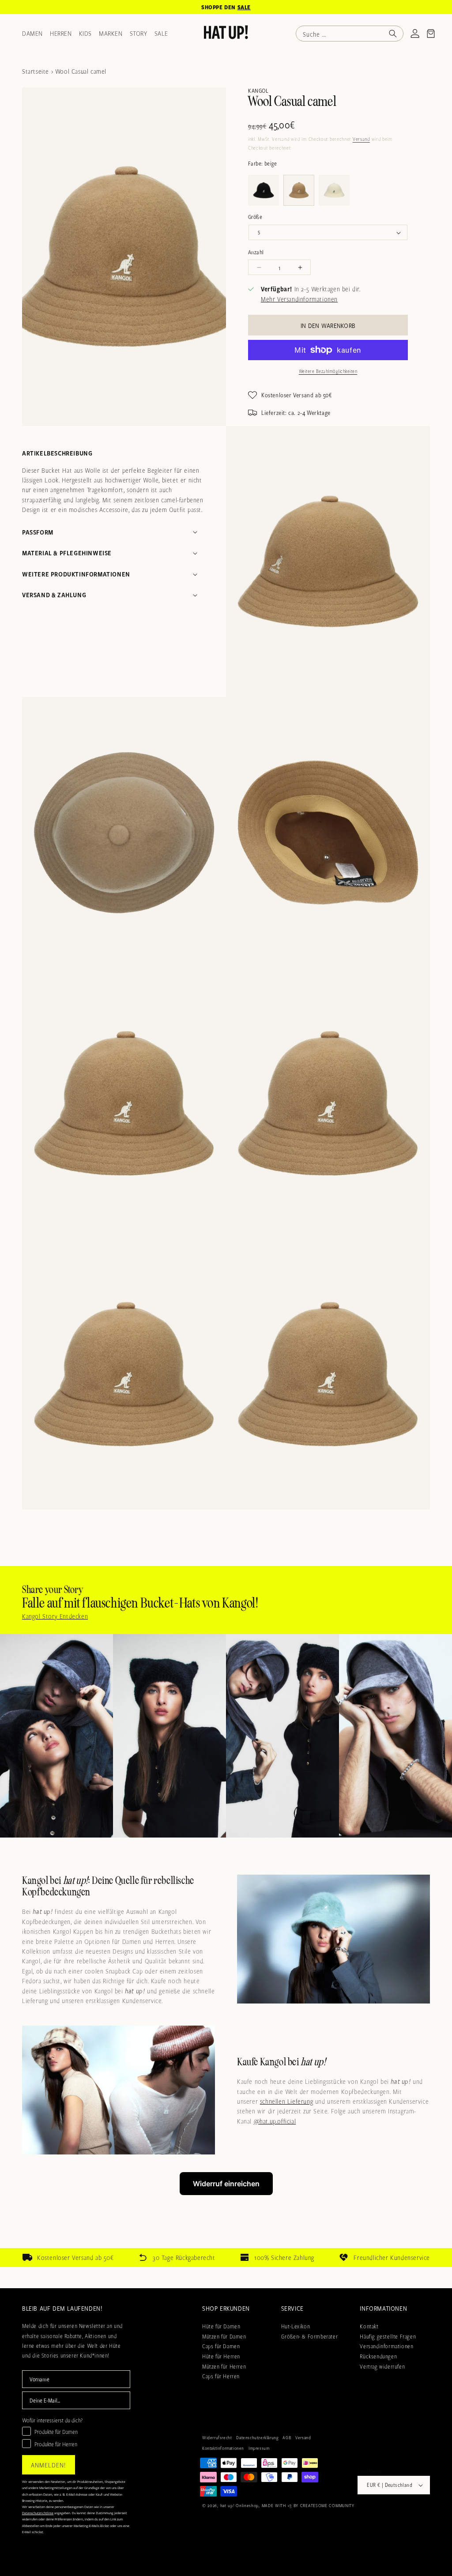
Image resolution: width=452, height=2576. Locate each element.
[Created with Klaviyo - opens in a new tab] (226, 1491)
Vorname (115, 1296)
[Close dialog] (347, 1091)
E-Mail (112, 1339)
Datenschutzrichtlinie (212, 1463)
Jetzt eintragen (226, 1425)
